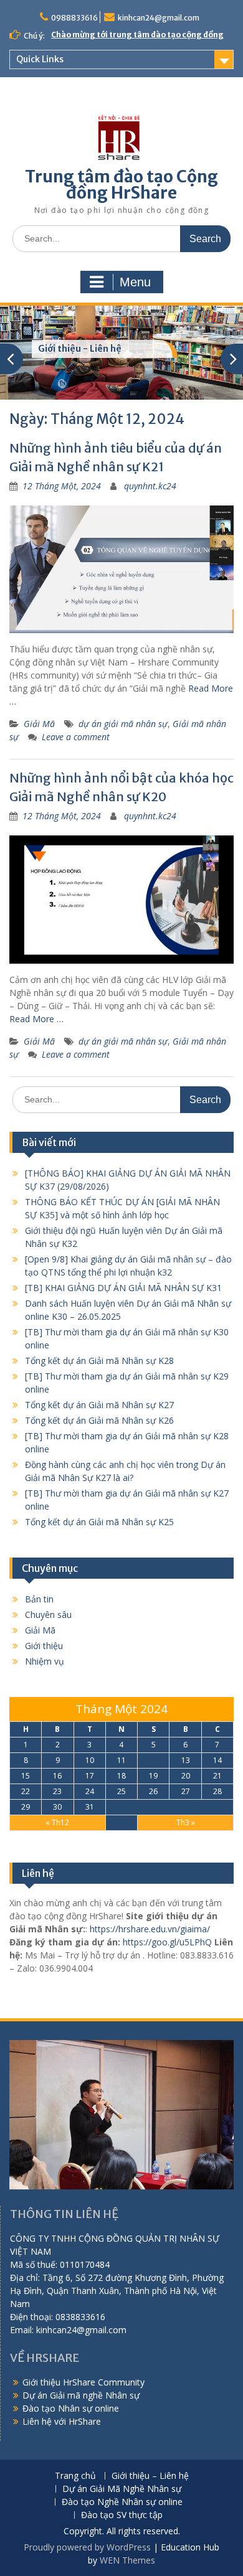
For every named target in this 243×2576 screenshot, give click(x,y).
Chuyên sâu (48, 1615)
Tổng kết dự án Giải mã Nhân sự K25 (99, 1522)
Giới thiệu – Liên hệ (150, 2476)
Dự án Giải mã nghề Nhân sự (81, 2395)
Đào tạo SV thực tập (122, 2515)
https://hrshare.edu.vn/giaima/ (150, 1929)
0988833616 (74, 18)
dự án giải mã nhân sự (123, 724)
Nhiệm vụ (45, 1661)
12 (153, 1760)
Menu (135, 282)
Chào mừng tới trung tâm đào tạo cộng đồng (137, 35)
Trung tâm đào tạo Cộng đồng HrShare (121, 185)
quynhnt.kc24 (150, 486)
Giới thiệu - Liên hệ (80, 349)
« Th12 (57, 1822)
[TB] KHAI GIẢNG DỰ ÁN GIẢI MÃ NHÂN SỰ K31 (123, 1288)
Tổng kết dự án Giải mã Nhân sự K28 (99, 1361)
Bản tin (39, 1599)
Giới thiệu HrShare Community (83, 2382)
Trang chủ (75, 2476)
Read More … (36, 1019)
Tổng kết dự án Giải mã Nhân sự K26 (99, 1420)
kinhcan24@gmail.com (159, 18)
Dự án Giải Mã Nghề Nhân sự (122, 2489)
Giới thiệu (44, 1646)
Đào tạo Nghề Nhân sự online (122, 2502)
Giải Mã (39, 724)
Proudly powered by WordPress (87, 2547)
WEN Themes (127, 2560)
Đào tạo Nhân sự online (71, 2408)
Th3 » (186, 1822)
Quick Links (40, 59)
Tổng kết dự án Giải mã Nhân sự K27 (99, 1405)
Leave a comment (76, 737)
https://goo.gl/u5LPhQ (167, 1942)
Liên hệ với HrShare (62, 2421)
